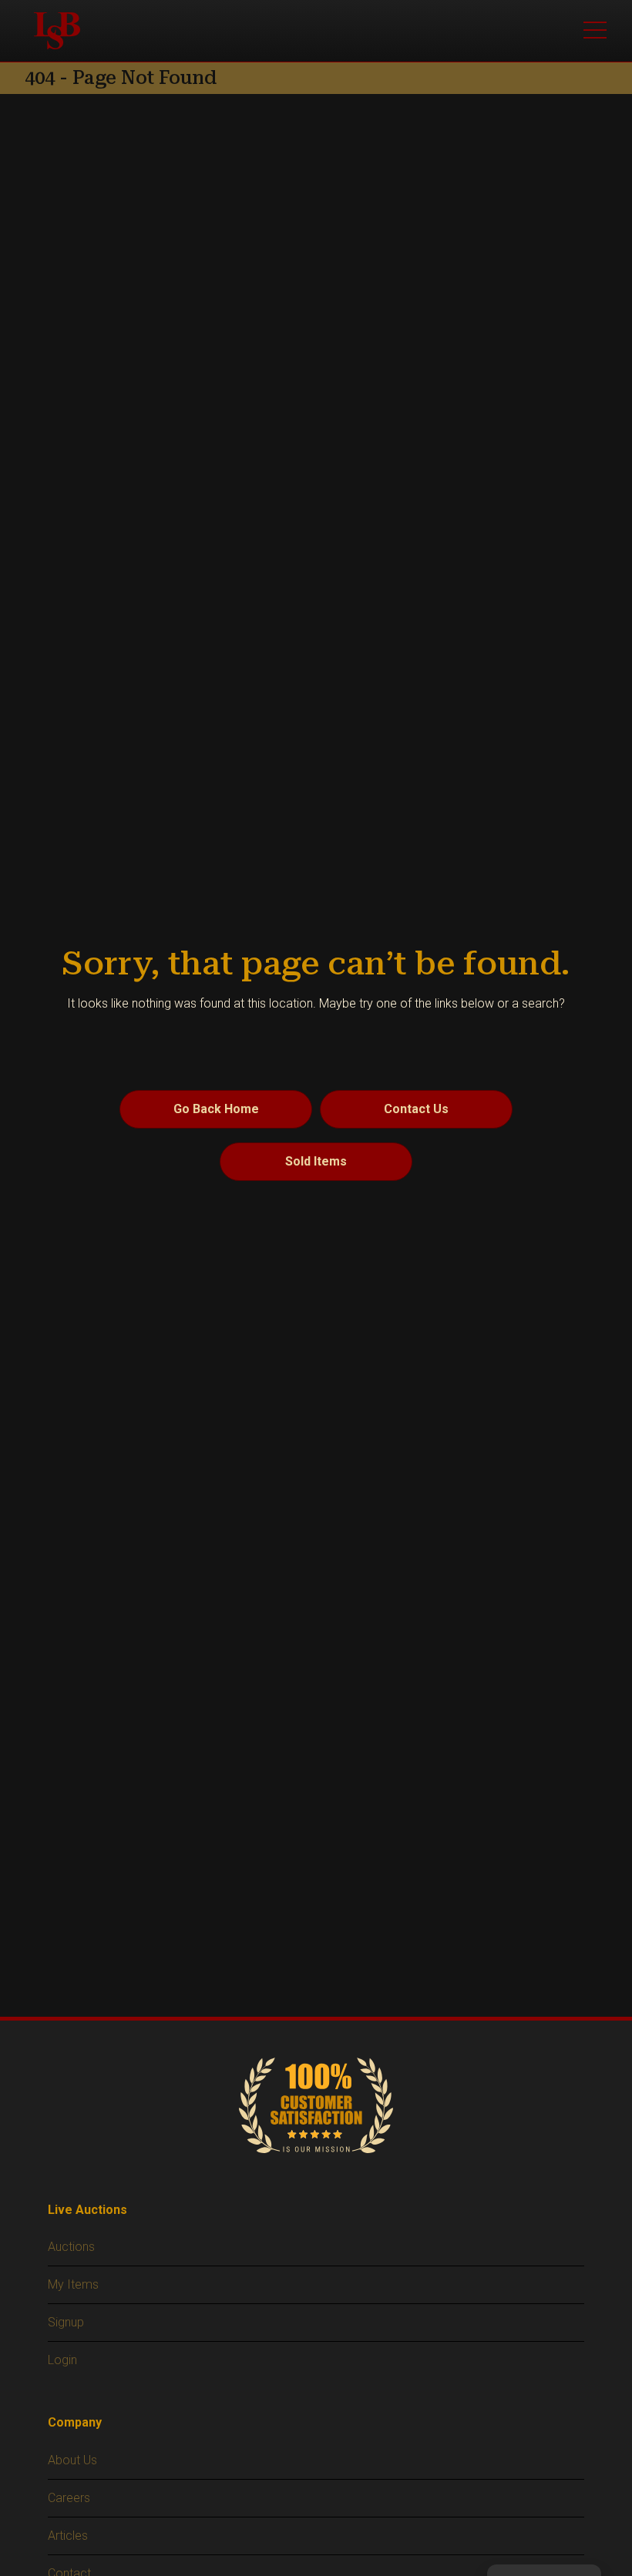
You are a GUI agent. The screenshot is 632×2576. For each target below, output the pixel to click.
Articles (68, 2536)
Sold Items (316, 1161)
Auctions (71, 2247)
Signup (66, 2322)
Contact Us (416, 1109)
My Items (73, 2284)
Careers (69, 2498)
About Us (72, 2460)
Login (62, 2360)
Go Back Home (216, 1109)
